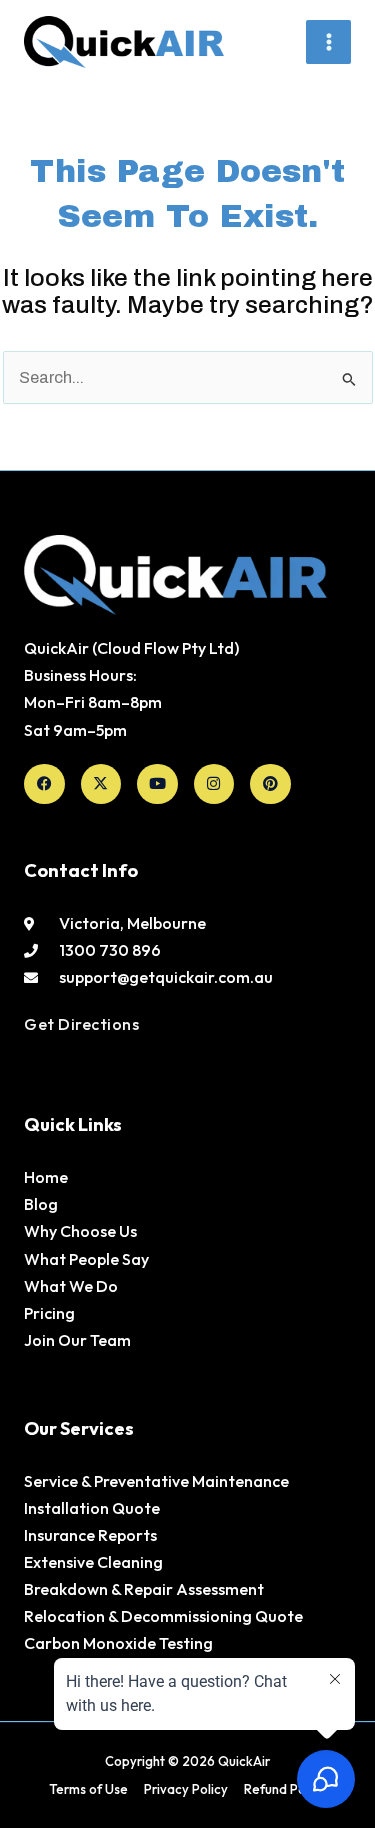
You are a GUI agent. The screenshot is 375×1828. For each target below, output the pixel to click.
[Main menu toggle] (328, 42)
